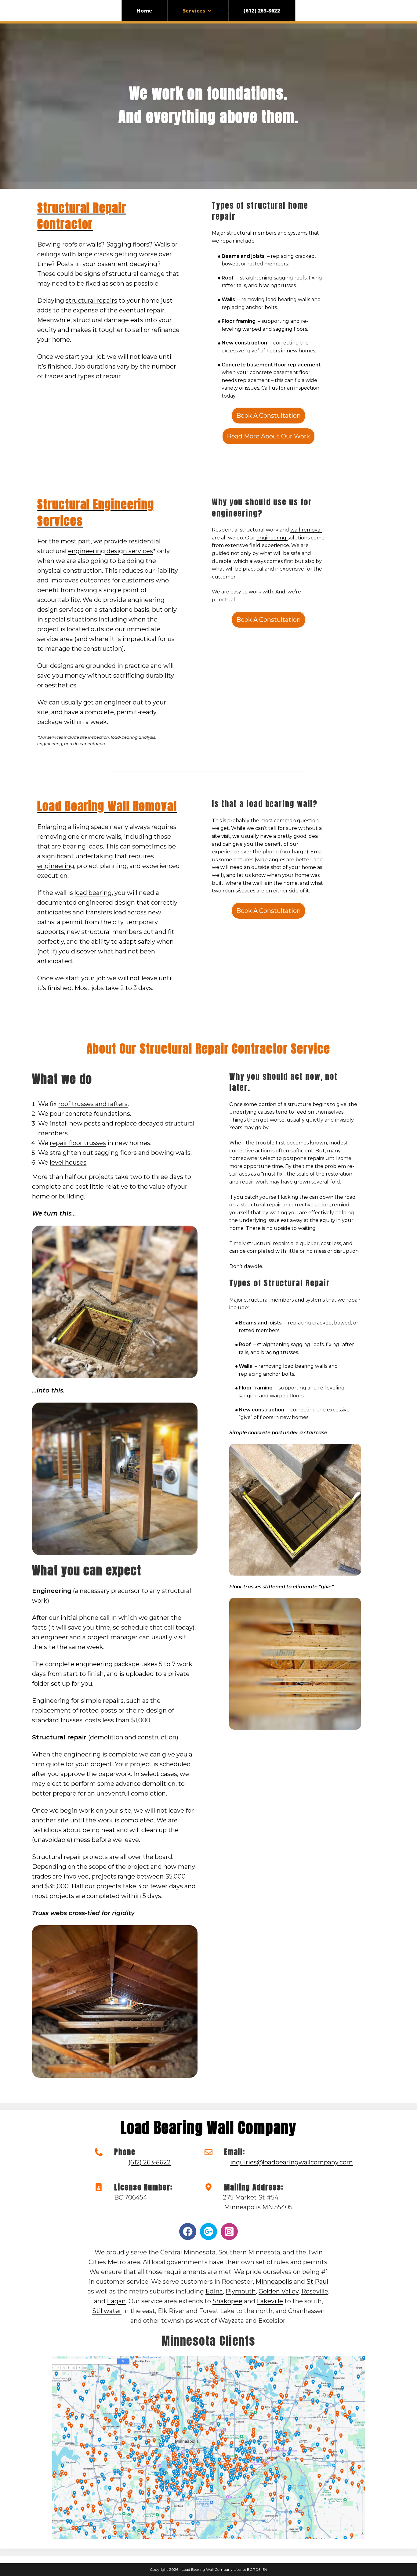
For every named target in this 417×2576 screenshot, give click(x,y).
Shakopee (227, 2301)
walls (114, 837)
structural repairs (91, 301)
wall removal (306, 530)
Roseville (315, 2291)
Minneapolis (275, 2282)
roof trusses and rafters (93, 1104)
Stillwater (107, 2311)
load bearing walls (288, 299)
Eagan (116, 2301)
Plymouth (241, 2291)
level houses (68, 1162)
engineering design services (111, 551)
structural (124, 274)
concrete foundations (98, 1114)
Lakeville (270, 2301)
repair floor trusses (78, 1143)
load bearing (93, 893)
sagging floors (116, 1153)
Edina (214, 2291)
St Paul (317, 2282)
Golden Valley (279, 2291)
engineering (272, 538)
